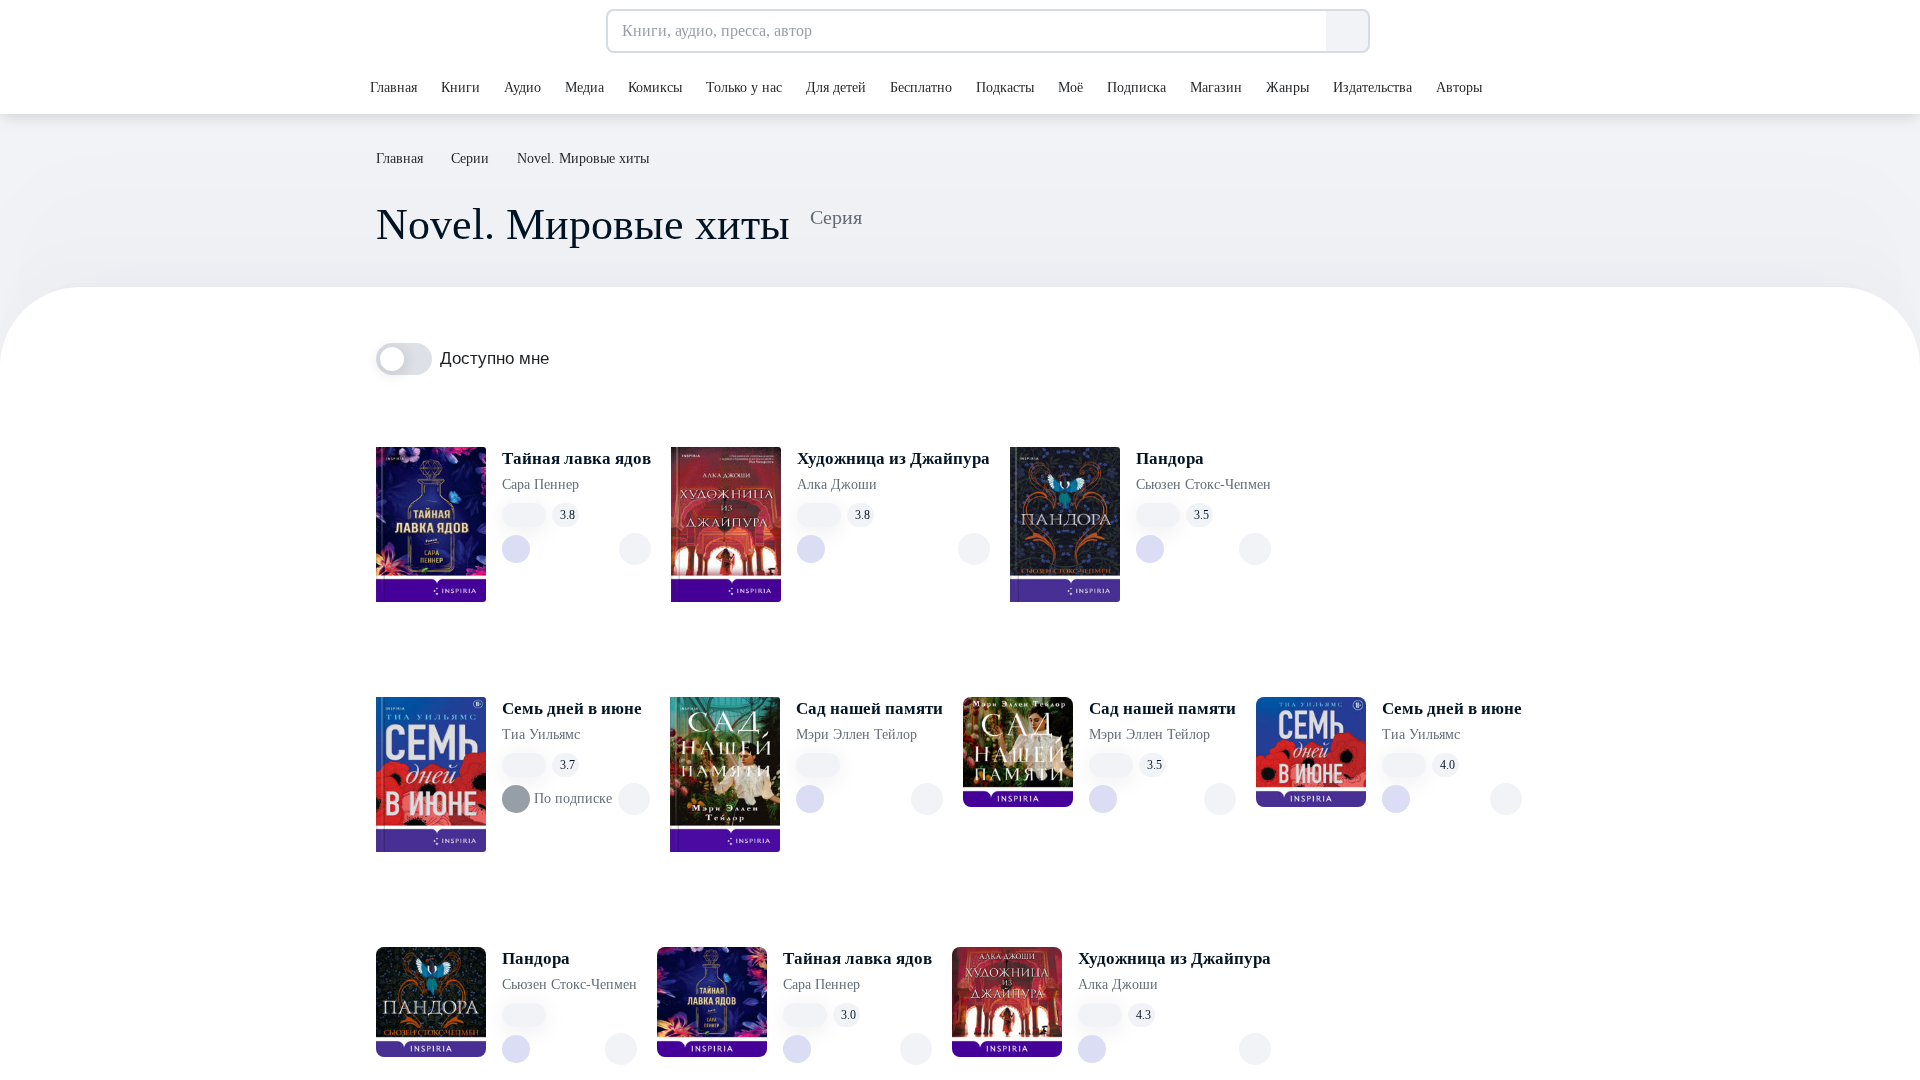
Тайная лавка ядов (576, 458)
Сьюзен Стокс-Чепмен (1203, 484)
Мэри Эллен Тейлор (856, 734)
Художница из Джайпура (893, 458)
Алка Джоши (837, 484)
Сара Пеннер (540, 484)
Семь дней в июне (572, 708)
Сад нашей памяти (869, 708)
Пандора (1170, 458)
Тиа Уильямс (541, 734)
